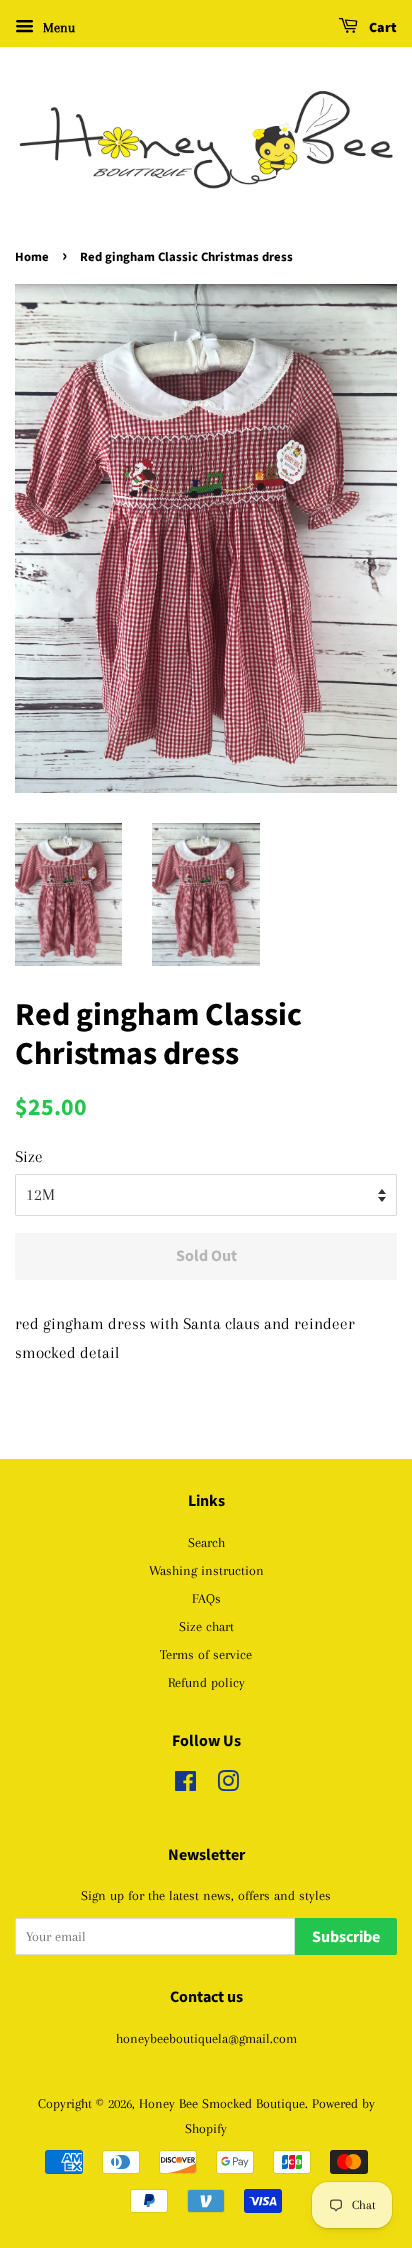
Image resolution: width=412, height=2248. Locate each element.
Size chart (206, 1626)
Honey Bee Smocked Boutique (222, 2103)
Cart (381, 28)
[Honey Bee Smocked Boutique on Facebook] (185, 1785)
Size (29, 1156)
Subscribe (346, 1937)
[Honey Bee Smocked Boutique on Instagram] (228, 1785)
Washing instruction (206, 1570)
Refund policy (206, 1682)
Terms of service (206, 1654)
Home (32, 257)
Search (206, 1542)
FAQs (206, 1598)
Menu (57, 27)
